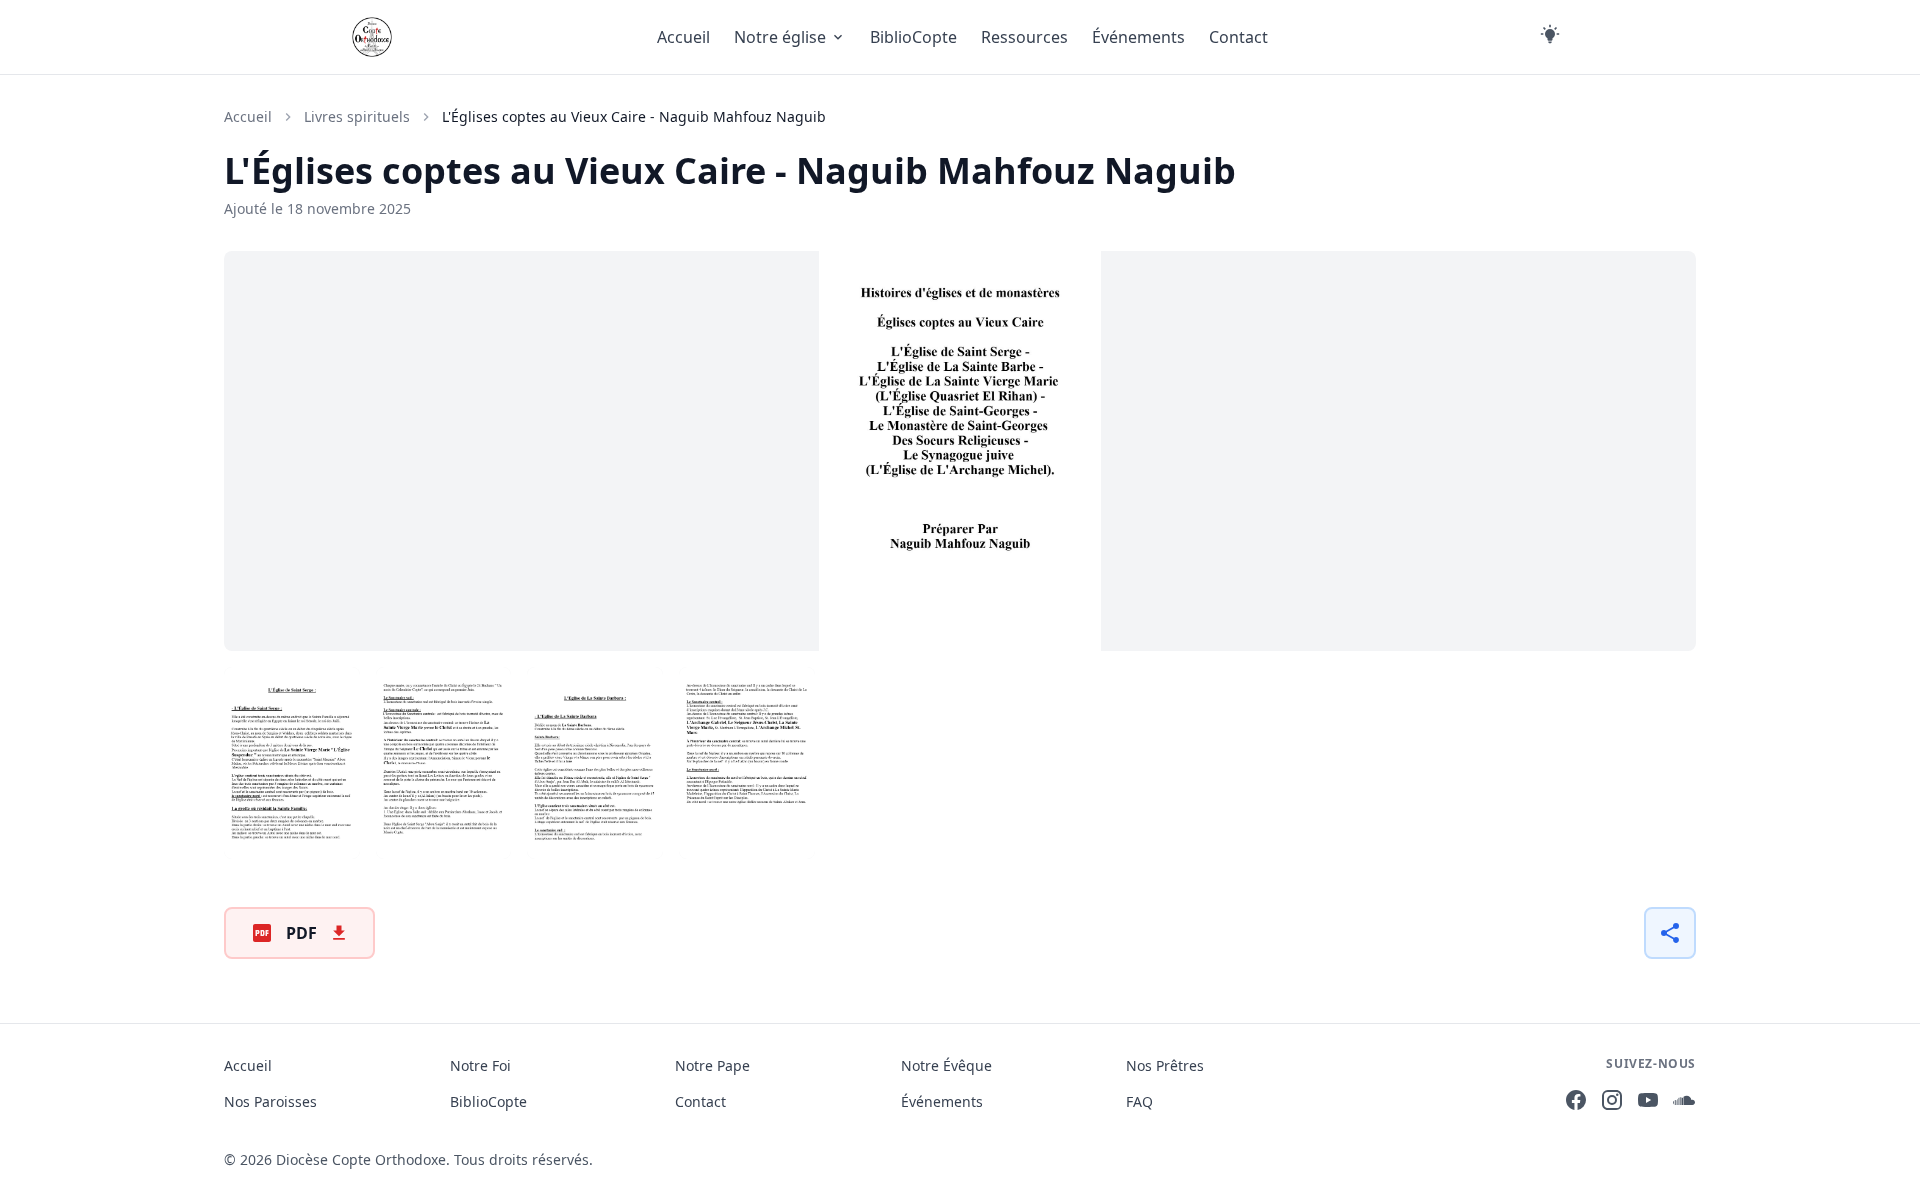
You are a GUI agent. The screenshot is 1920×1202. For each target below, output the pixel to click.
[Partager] (1670, 933)
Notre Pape (712, 1065)
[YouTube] (1648, 1103)
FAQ (1139, 1101)
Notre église (780, 37)
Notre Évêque (946, 1065)
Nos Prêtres (1165, 1065)
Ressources (1024, 37)
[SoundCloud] (1684, 1103)
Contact (1238, 37)
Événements (1138, 37)
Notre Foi (480, 1065)
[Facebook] (1576, 1103)
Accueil (683, 37)
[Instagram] (1612, 1103)
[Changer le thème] (1550, 37)
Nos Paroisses (270, 1101)
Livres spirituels (357, 116)
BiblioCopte (913, 37)
